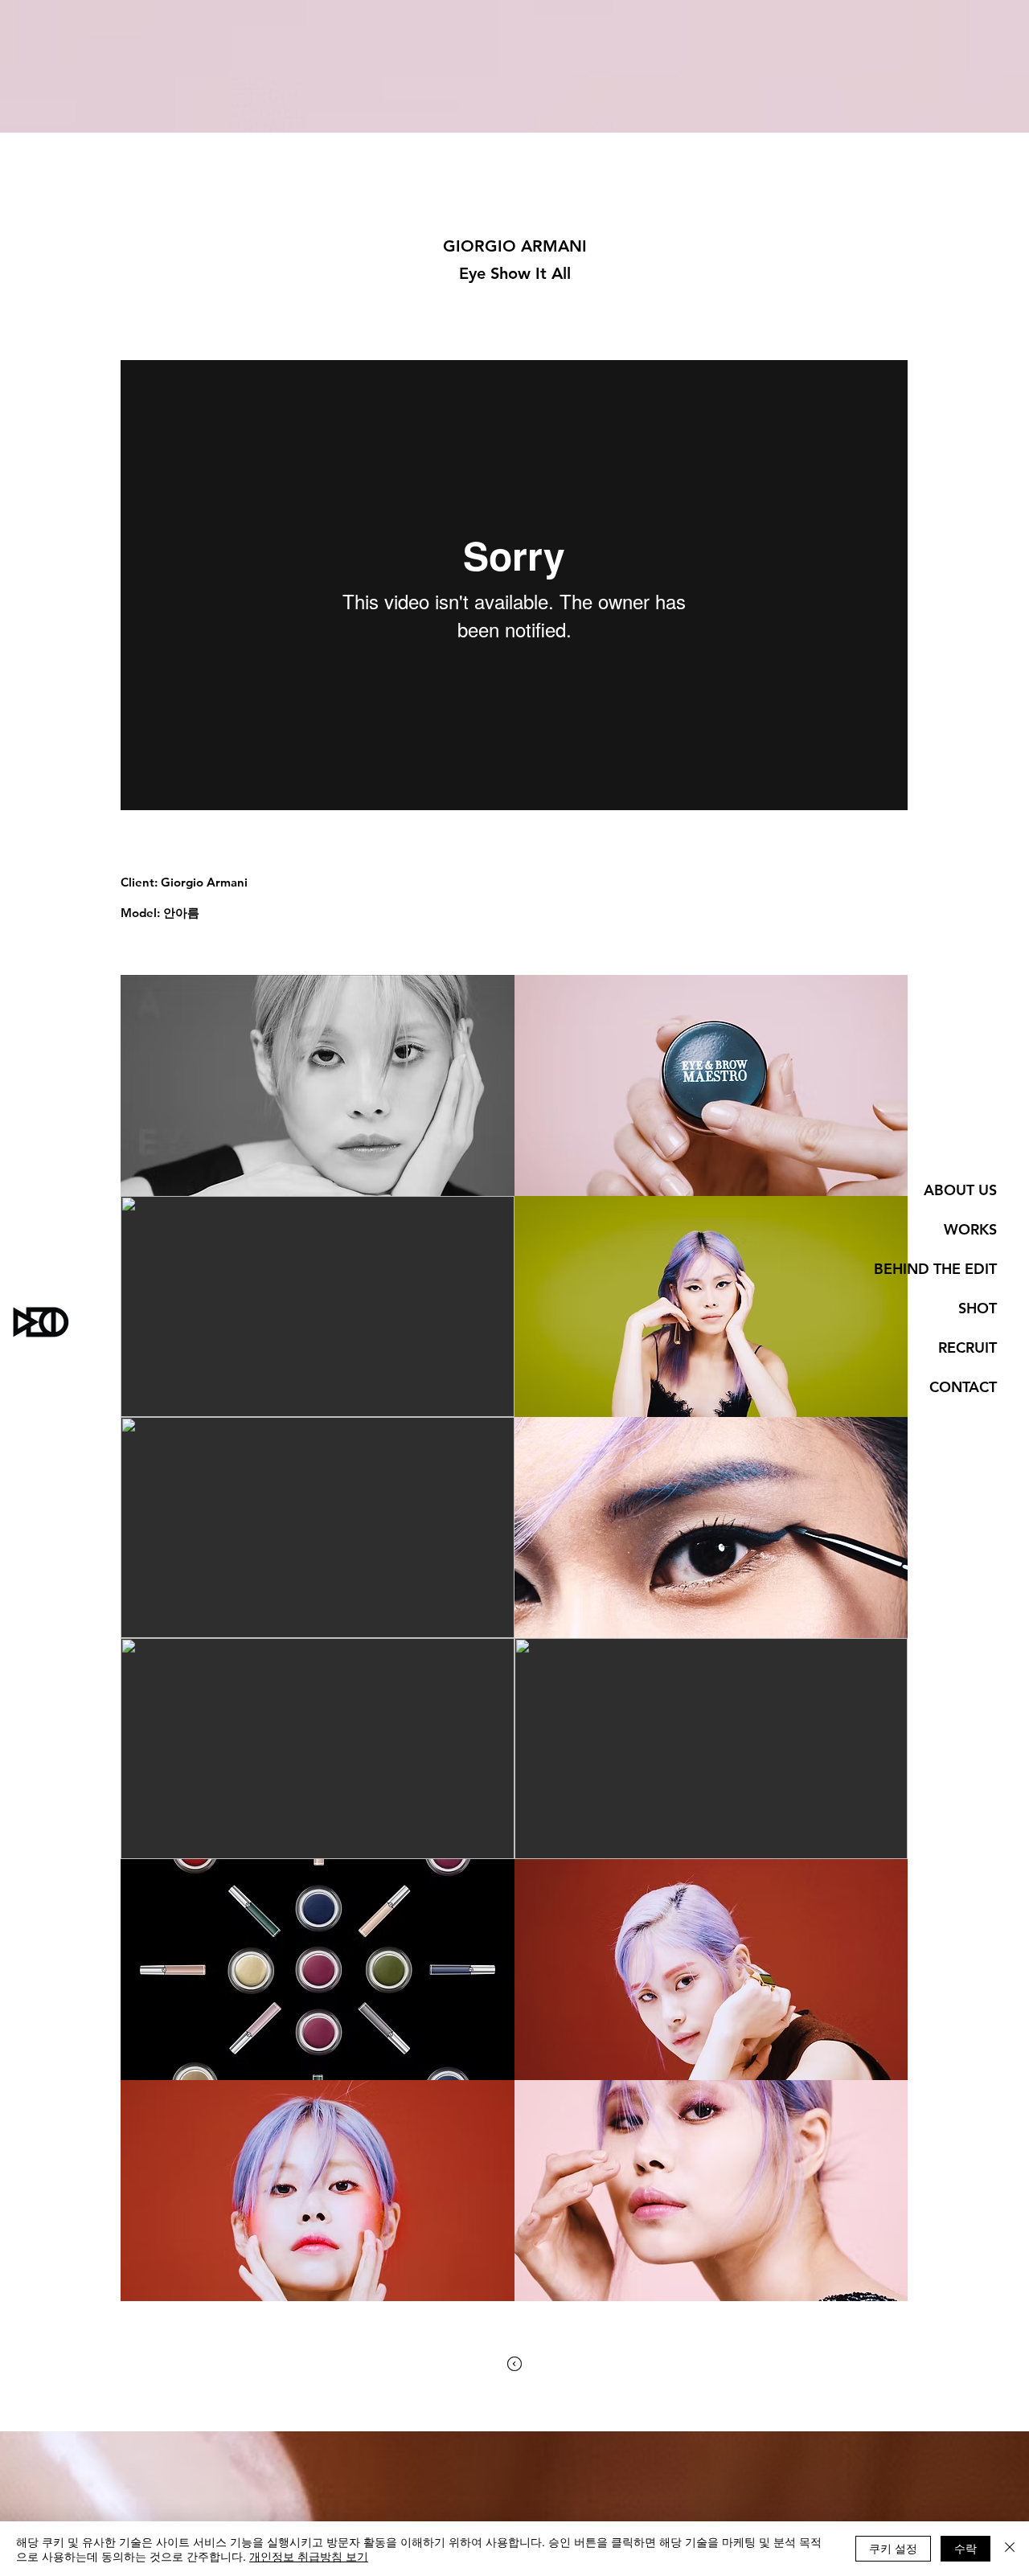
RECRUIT (968, 1347)
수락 (965, 2548)
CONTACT (963, 1387)
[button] (318, 1085)
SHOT (978, 1308)
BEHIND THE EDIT (935, 1269)
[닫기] (1010, 2549)
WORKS (970, 1229)
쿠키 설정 (893, 2548)
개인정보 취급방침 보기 (309, 2556)
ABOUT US (960, 1190)
